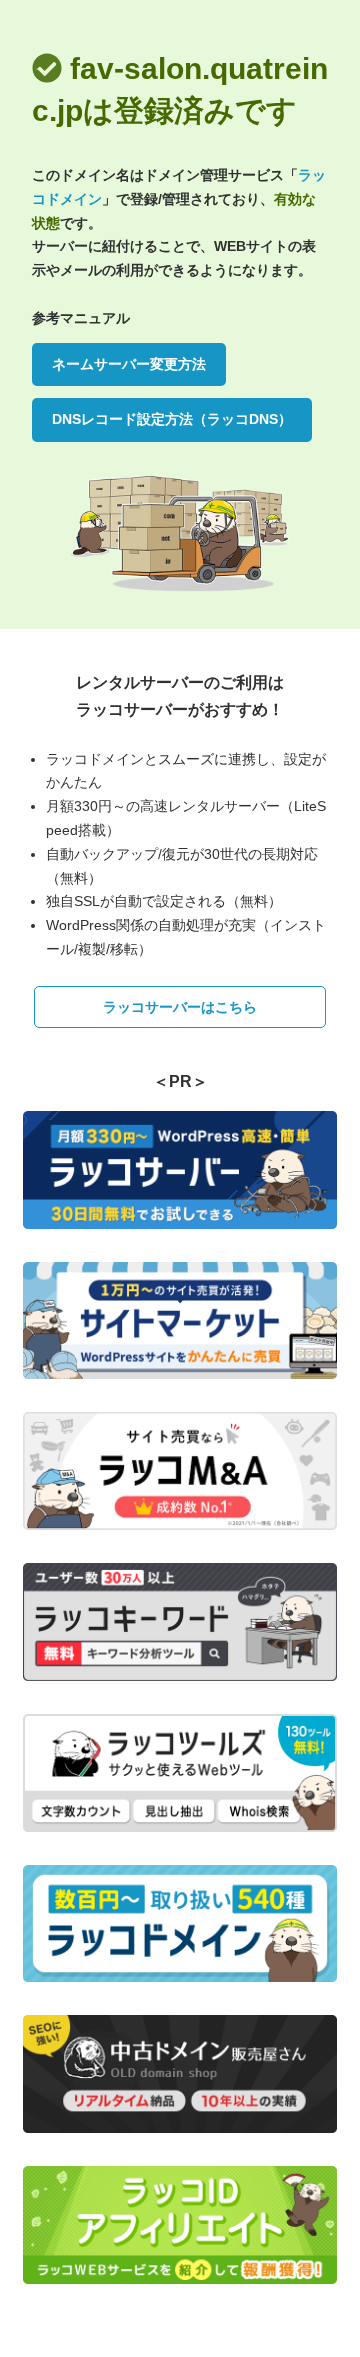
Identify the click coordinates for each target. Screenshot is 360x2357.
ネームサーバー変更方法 (129, 364)
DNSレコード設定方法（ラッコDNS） (172, 419)
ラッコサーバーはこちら (180, 1007)
